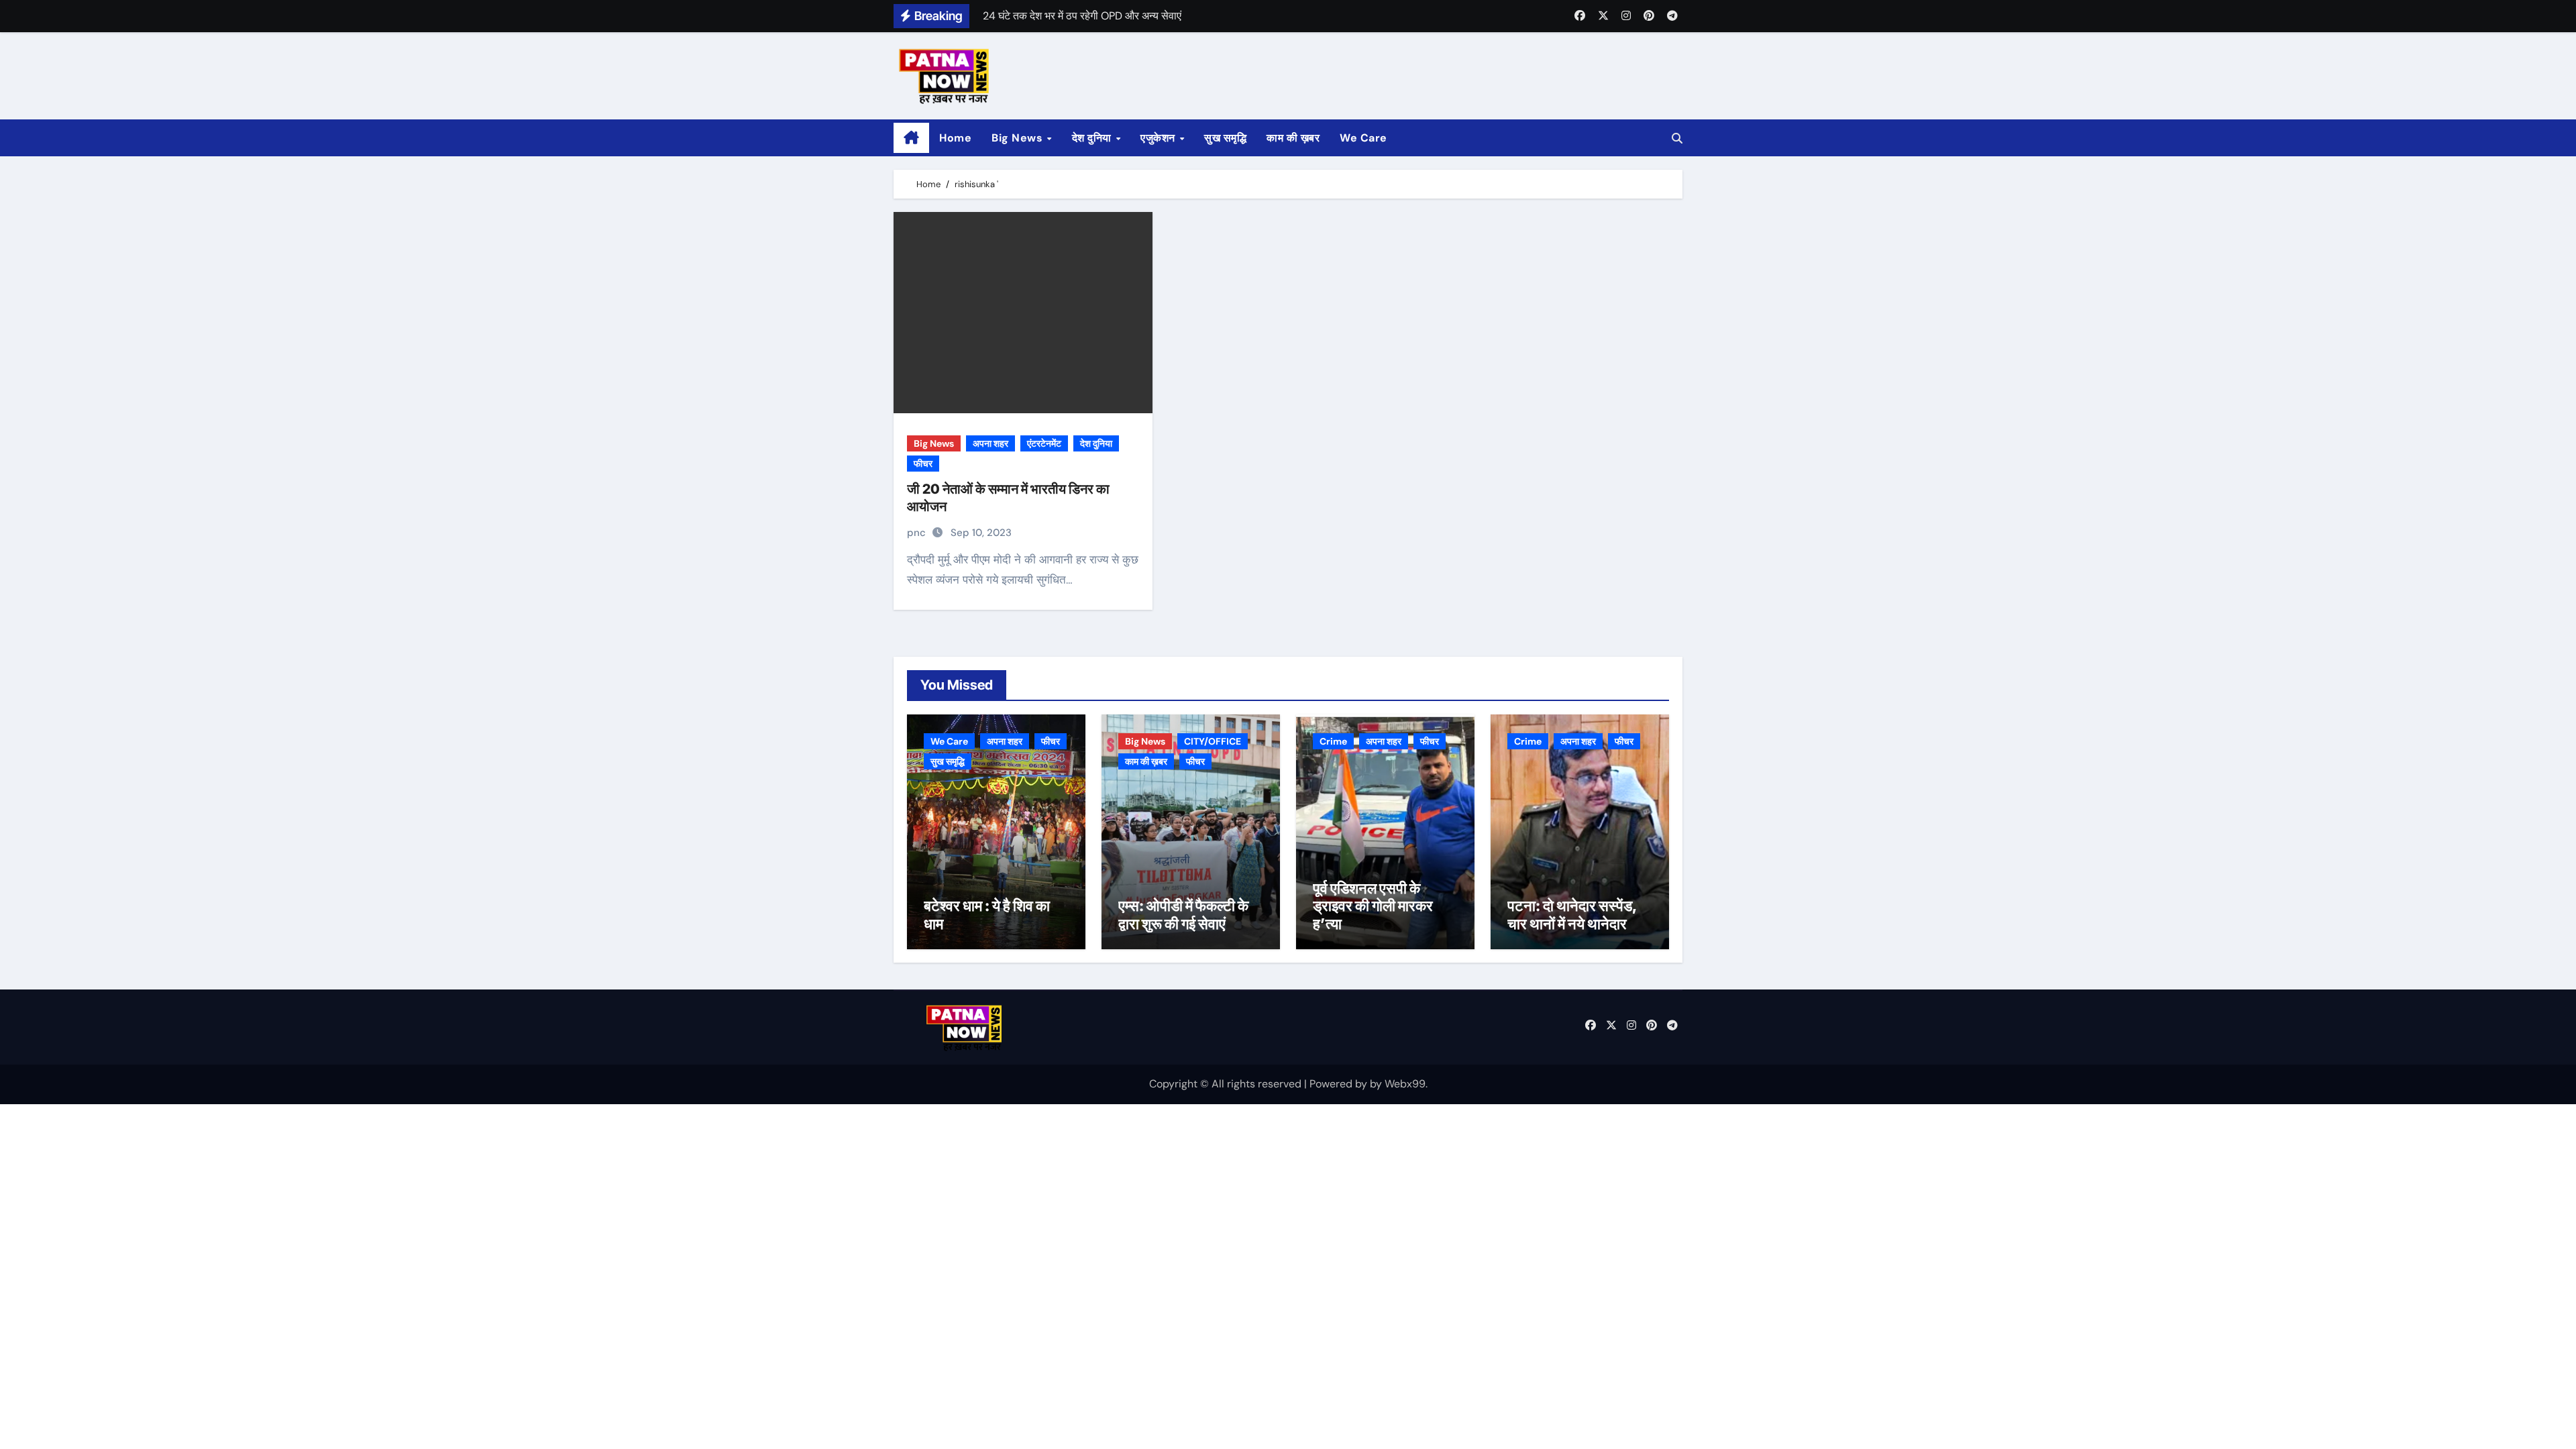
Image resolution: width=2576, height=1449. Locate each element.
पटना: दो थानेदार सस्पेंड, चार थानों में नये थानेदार (1572, 914)
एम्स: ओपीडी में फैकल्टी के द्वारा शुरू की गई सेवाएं (1183, 914)
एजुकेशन (1159, 138)
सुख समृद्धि (1225, 138)
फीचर (923, 464)
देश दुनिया (1093, 138)
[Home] (911, 138)
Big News (1019, 138)
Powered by (1340, 1084)
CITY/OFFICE (1213, 741)
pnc (918, 533)
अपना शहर (990, 443)
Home (955, 138)
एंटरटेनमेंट (1044, 443)
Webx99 (1405, 1084)
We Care (1363, 138)
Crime (1333, 741)
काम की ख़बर (1293, 138)
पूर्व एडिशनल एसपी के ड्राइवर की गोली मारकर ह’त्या (1373, 906)
